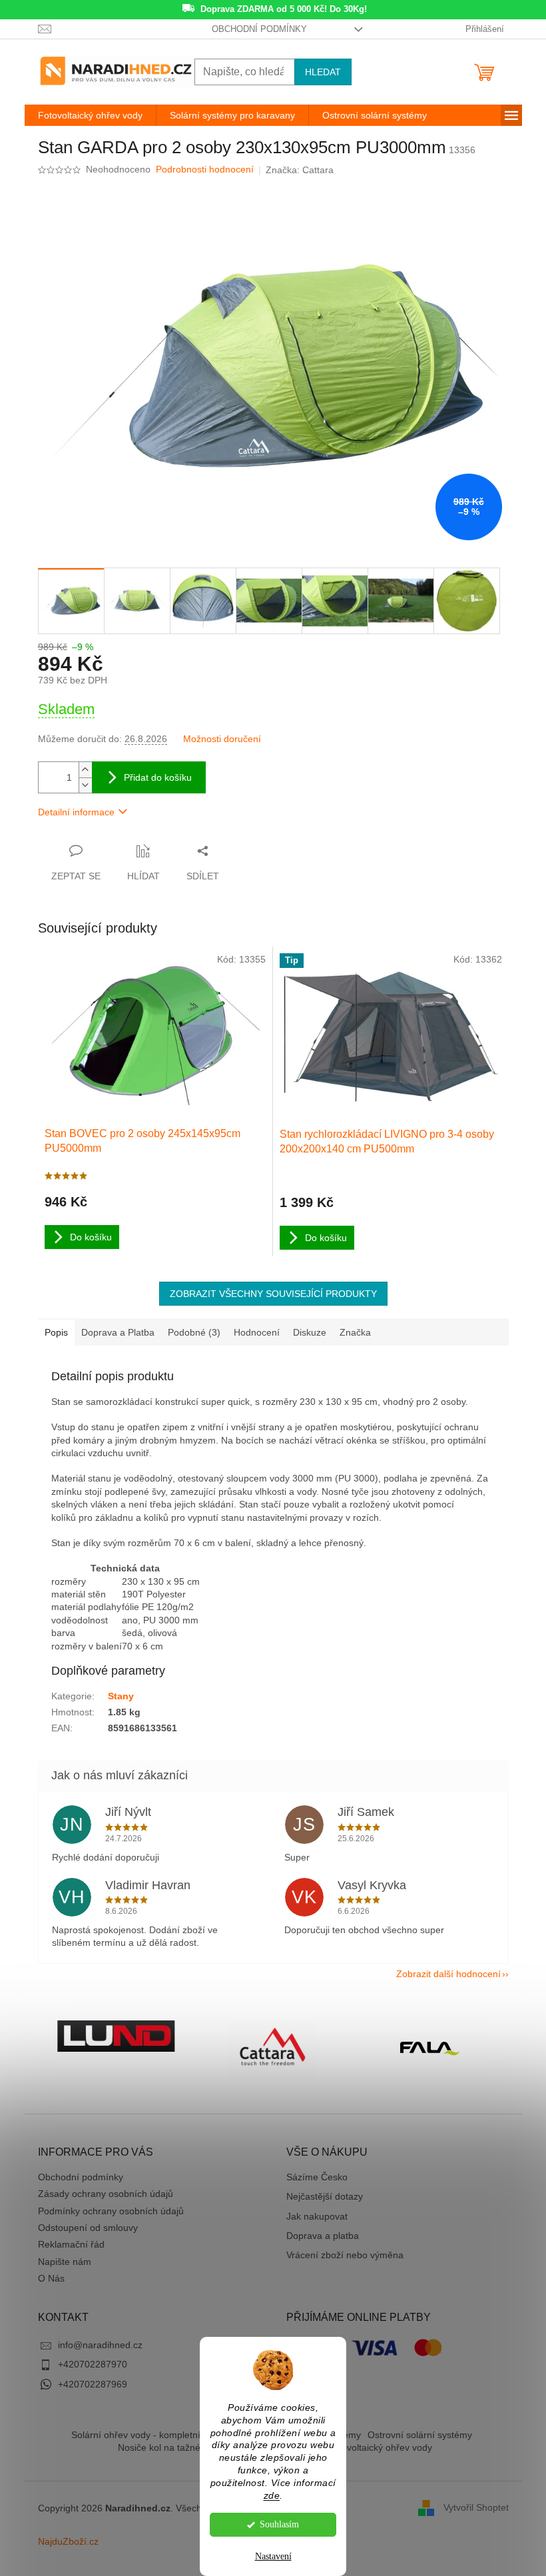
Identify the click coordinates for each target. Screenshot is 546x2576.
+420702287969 (93, 2384)
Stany (121, 1696)
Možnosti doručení (222, 739)
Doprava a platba (323, 2236)
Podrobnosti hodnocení (205, 169)
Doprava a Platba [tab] (118, 1332)
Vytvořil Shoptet (476, 2507)
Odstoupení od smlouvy (88, 2228)
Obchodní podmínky (259, 29)
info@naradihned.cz (100, 2345)
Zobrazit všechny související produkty (273, 1294)
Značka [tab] (355, 1332)
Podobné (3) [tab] (194, 1332)
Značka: (300, 170)
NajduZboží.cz (68, 2541)
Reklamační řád (71, 2244)
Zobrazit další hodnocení (448, 1974)
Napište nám (65, 2262)
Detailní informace (76, 812)
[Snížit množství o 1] (85, 785)
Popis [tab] (56, 1332)
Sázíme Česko (317, 2177)
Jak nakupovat (317, 2216)
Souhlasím (279, 2524)
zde (272, 2496)
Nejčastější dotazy (325, 2196)
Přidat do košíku (158, 777)
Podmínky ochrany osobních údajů (111, 2211)
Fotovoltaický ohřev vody (380, 2447)
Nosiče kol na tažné (159, 2447)
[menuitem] (90, 115)
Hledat (323, 72)
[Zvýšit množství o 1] (85, 770)
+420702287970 (93, 2364)
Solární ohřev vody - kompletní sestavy (153, 2435)
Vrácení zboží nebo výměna (345, 2255)
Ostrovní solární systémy (420, 2435)
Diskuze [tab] (310, 1332)
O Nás (51, 2278)
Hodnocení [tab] (257, 1332)
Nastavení (273, 2556)
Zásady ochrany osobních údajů (106, 2194)
